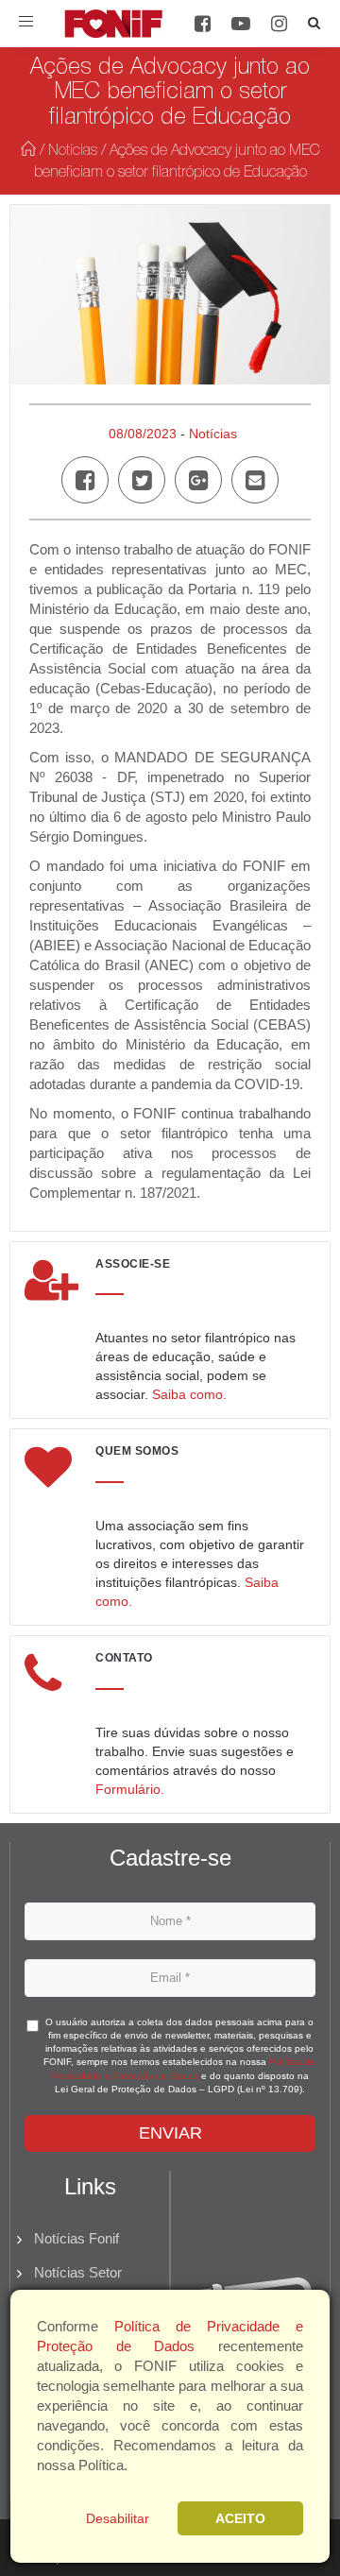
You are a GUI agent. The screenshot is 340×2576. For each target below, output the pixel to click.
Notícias (73, 152)
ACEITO (240, 2518)
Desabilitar (118, 2518)
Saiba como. (189, 1394)
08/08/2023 (143, 434)
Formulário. (130, 1789)
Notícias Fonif (76, 2238)
